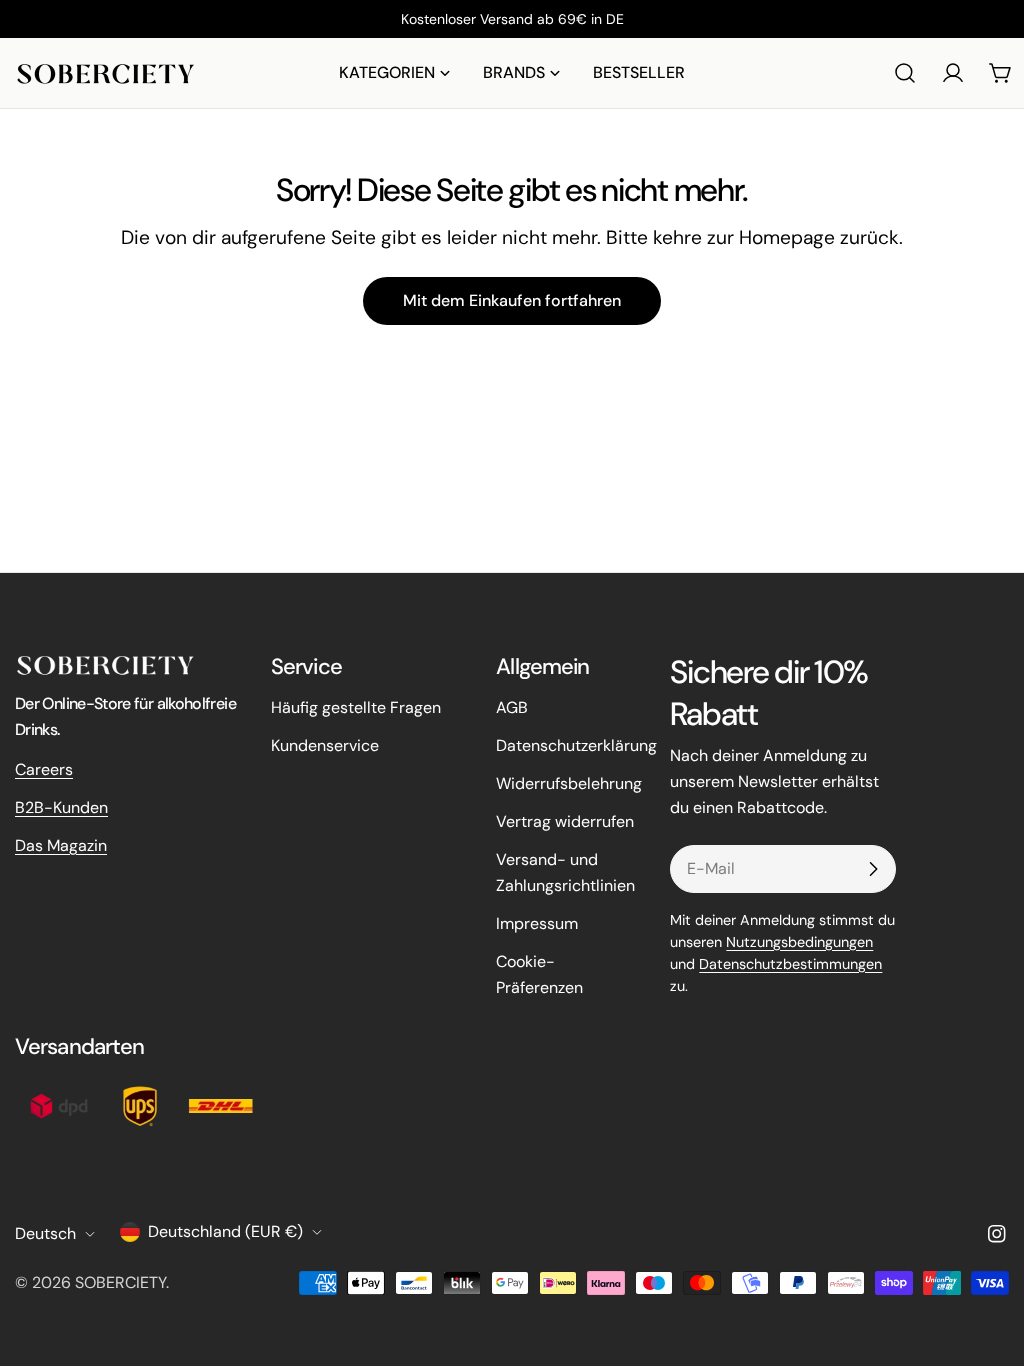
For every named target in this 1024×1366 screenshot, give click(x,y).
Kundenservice (325, 745)
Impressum (537, 923)
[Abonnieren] (873, 869)
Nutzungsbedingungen (799, 942)
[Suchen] (905, 73)
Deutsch (45, 1233)
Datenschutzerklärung (576, 745)
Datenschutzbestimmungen (790, 964)
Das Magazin (61, 845)
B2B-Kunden (61, 807)
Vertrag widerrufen (565, 821)
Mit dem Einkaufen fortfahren (512, 300)
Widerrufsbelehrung (569, 783)
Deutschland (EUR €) (225, 1231)
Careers (44, 769)
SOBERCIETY (120, 1282)
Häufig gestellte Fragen (356, 707)
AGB (512, 707)
